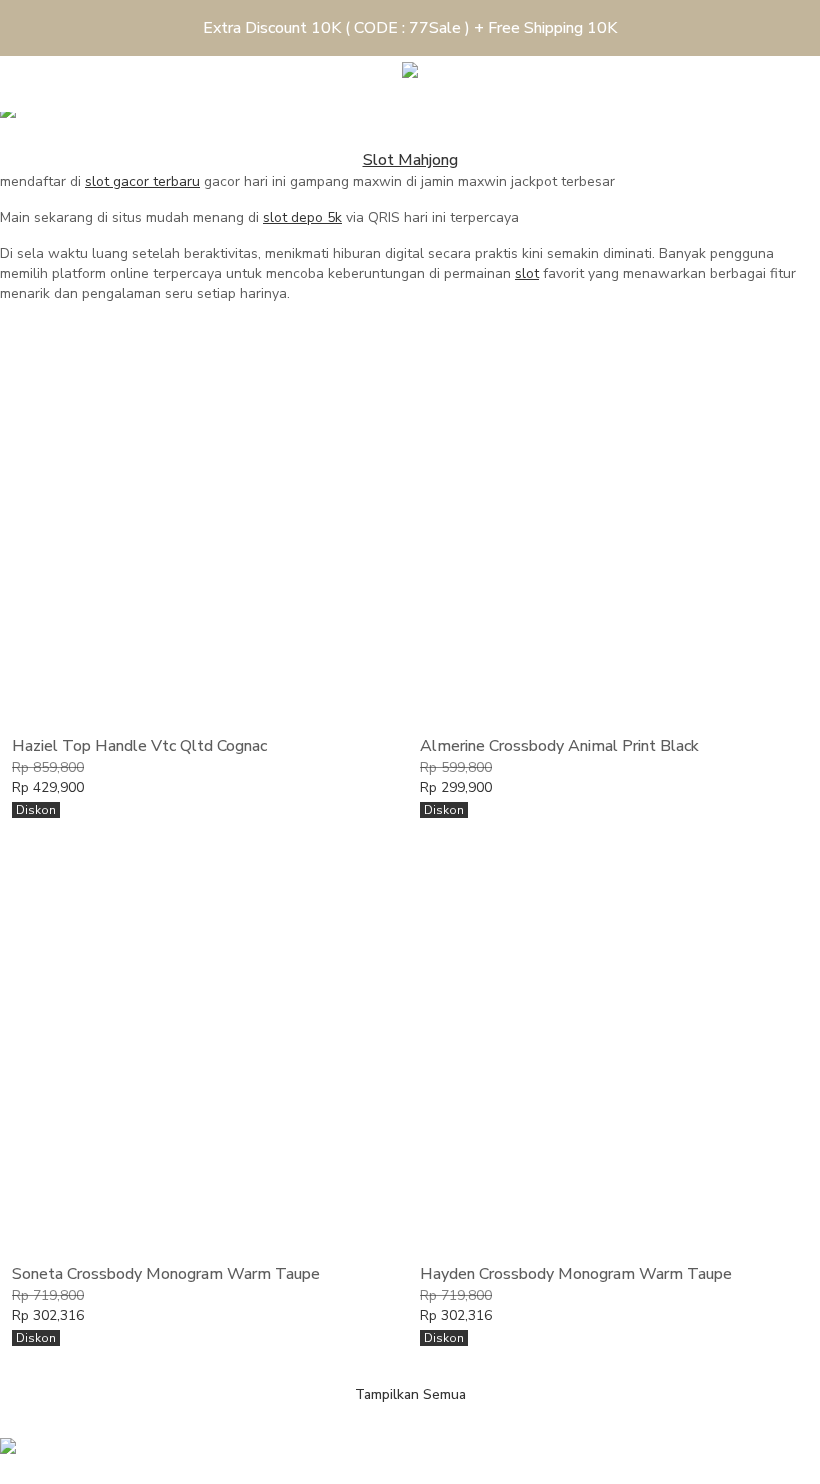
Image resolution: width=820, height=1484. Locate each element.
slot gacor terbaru (142, 181)
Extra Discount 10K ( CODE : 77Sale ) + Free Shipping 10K (410, 28)
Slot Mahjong (410, 160)
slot (527, 273)
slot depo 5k (302, 217)
